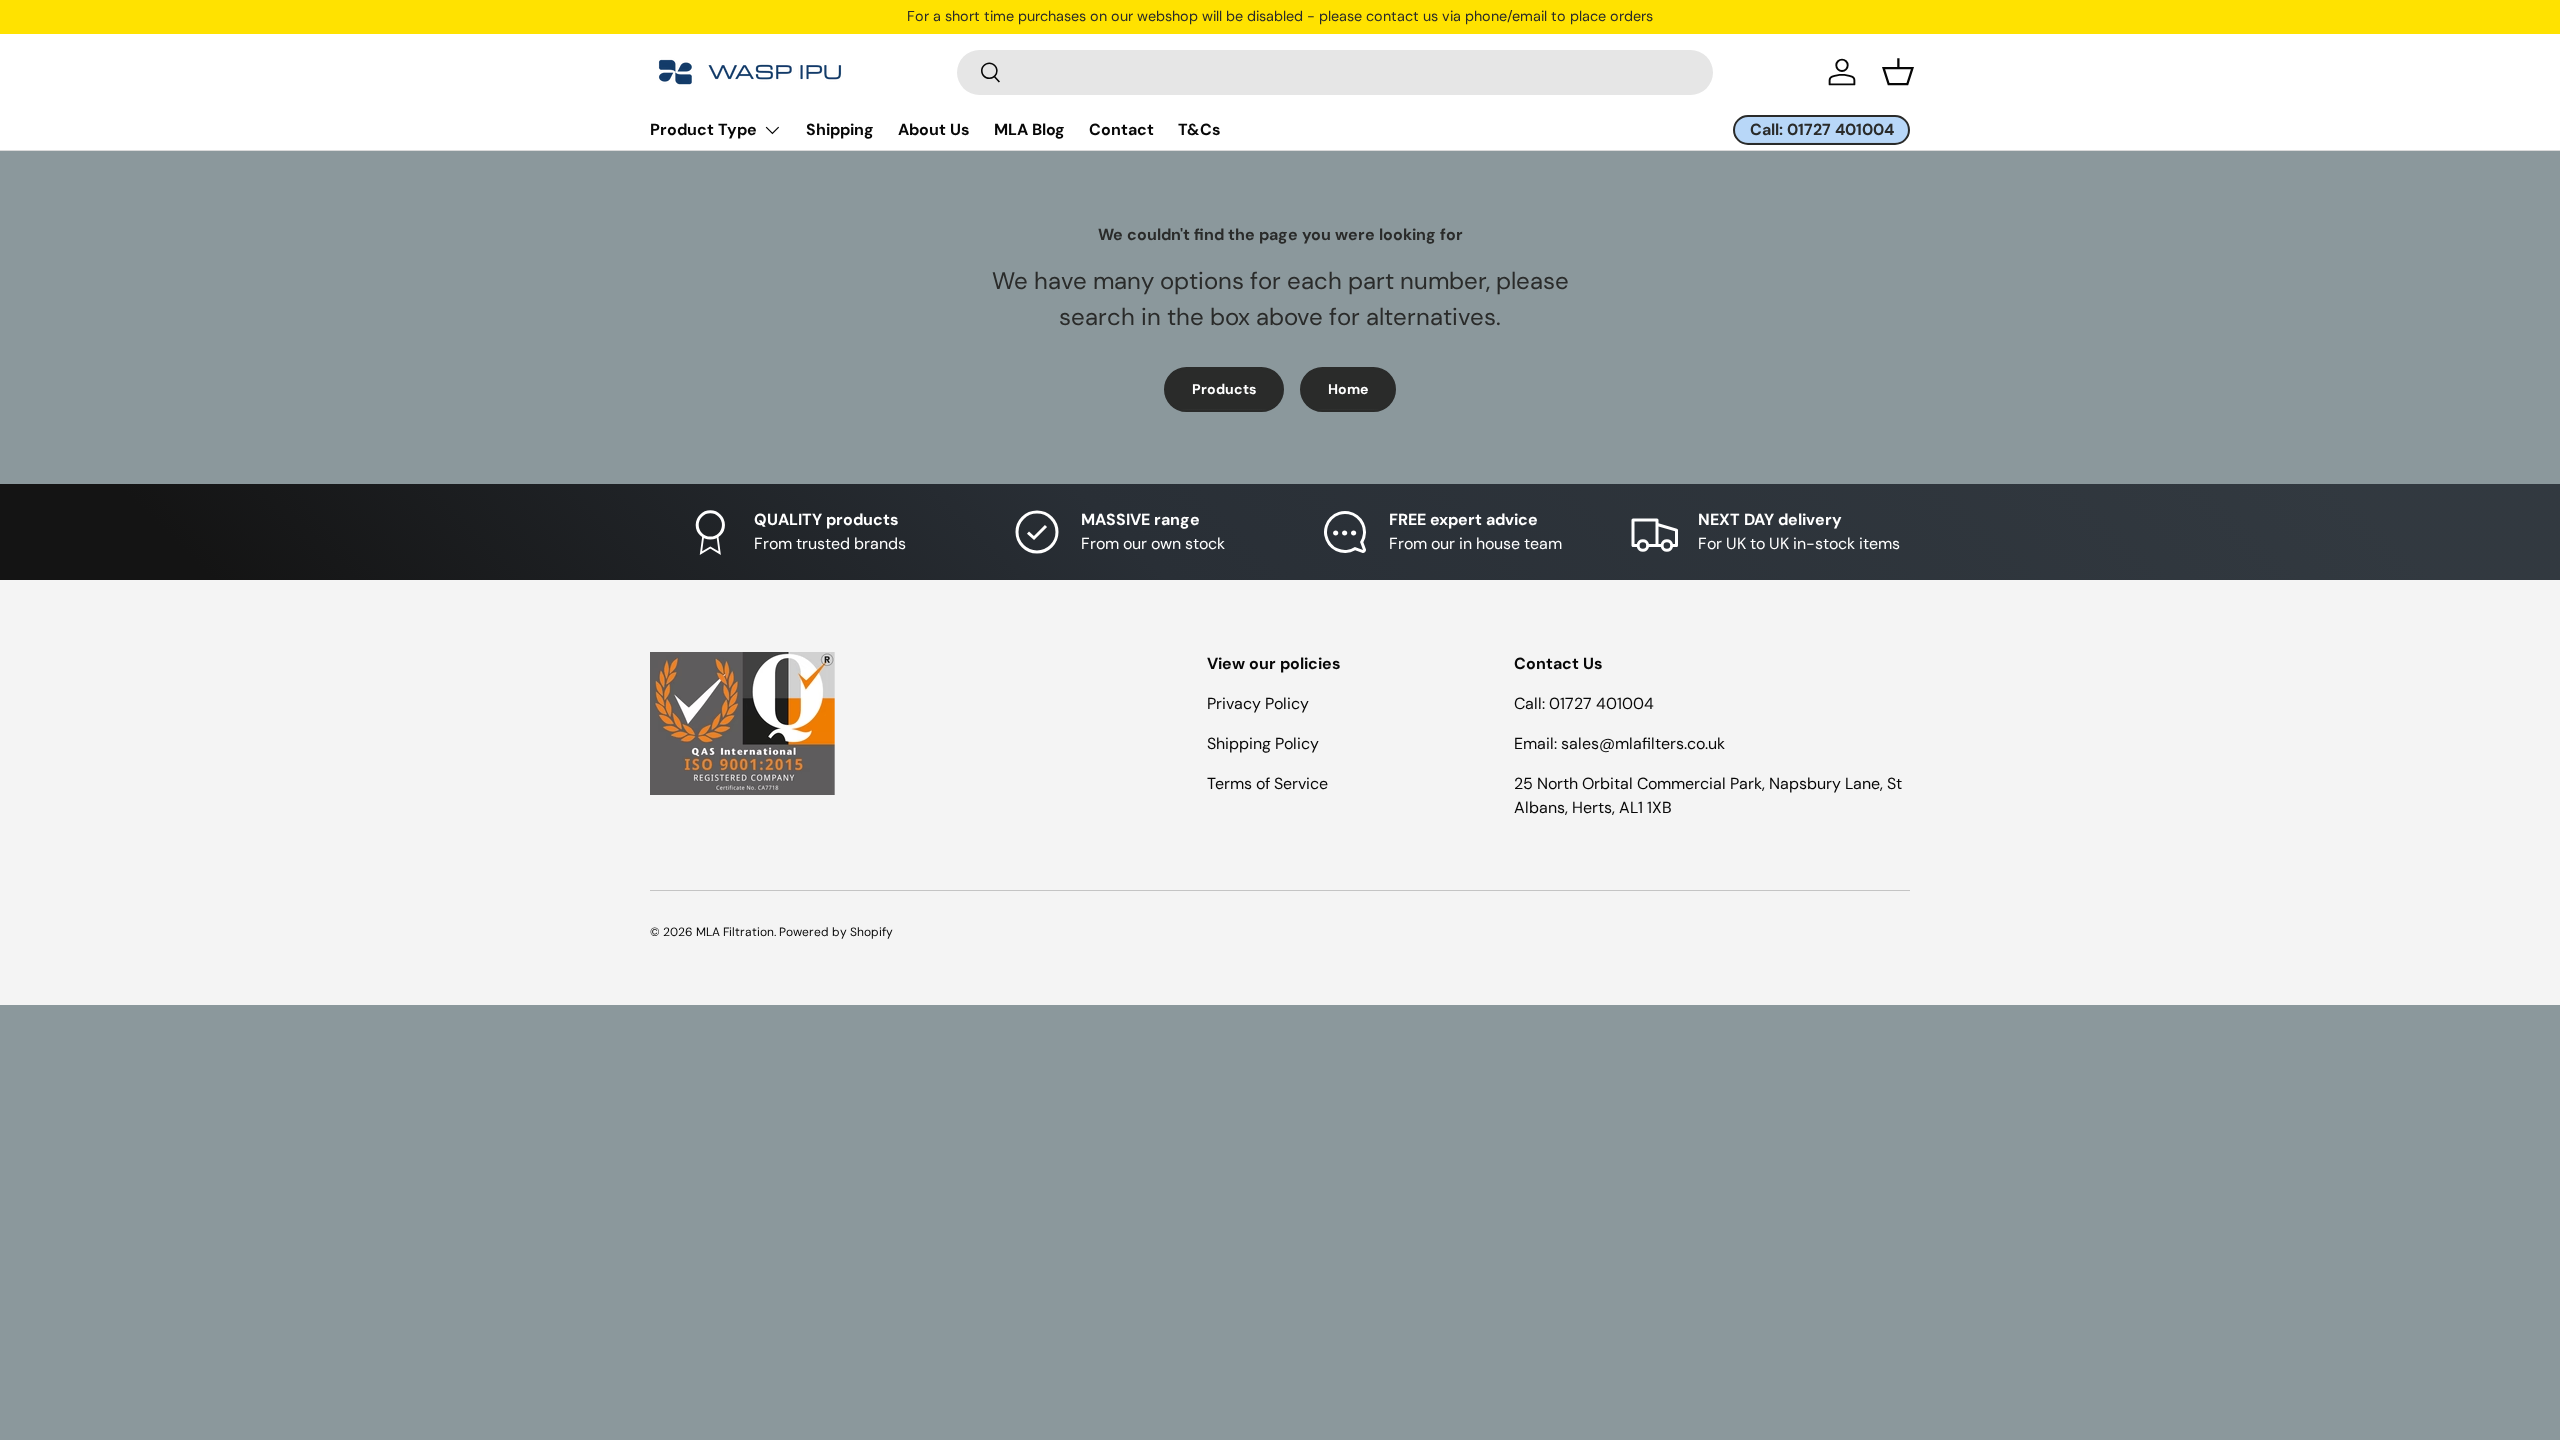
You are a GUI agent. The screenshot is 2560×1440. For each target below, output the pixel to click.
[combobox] (1335, 72)
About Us (934, 129)
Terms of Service (1267, 783)
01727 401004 (1601, 703)
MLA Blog (1029, 129)
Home (1348, 389)
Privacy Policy (1258, 703)
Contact (1121, 129)
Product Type (703, 129)
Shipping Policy (1263, 743)
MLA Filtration (735, 932)
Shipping (840, 129)
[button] (1898, 72)
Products (1224, 389)
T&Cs (1199, 129)
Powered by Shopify (836, 932)
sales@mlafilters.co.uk (1643, 743)
